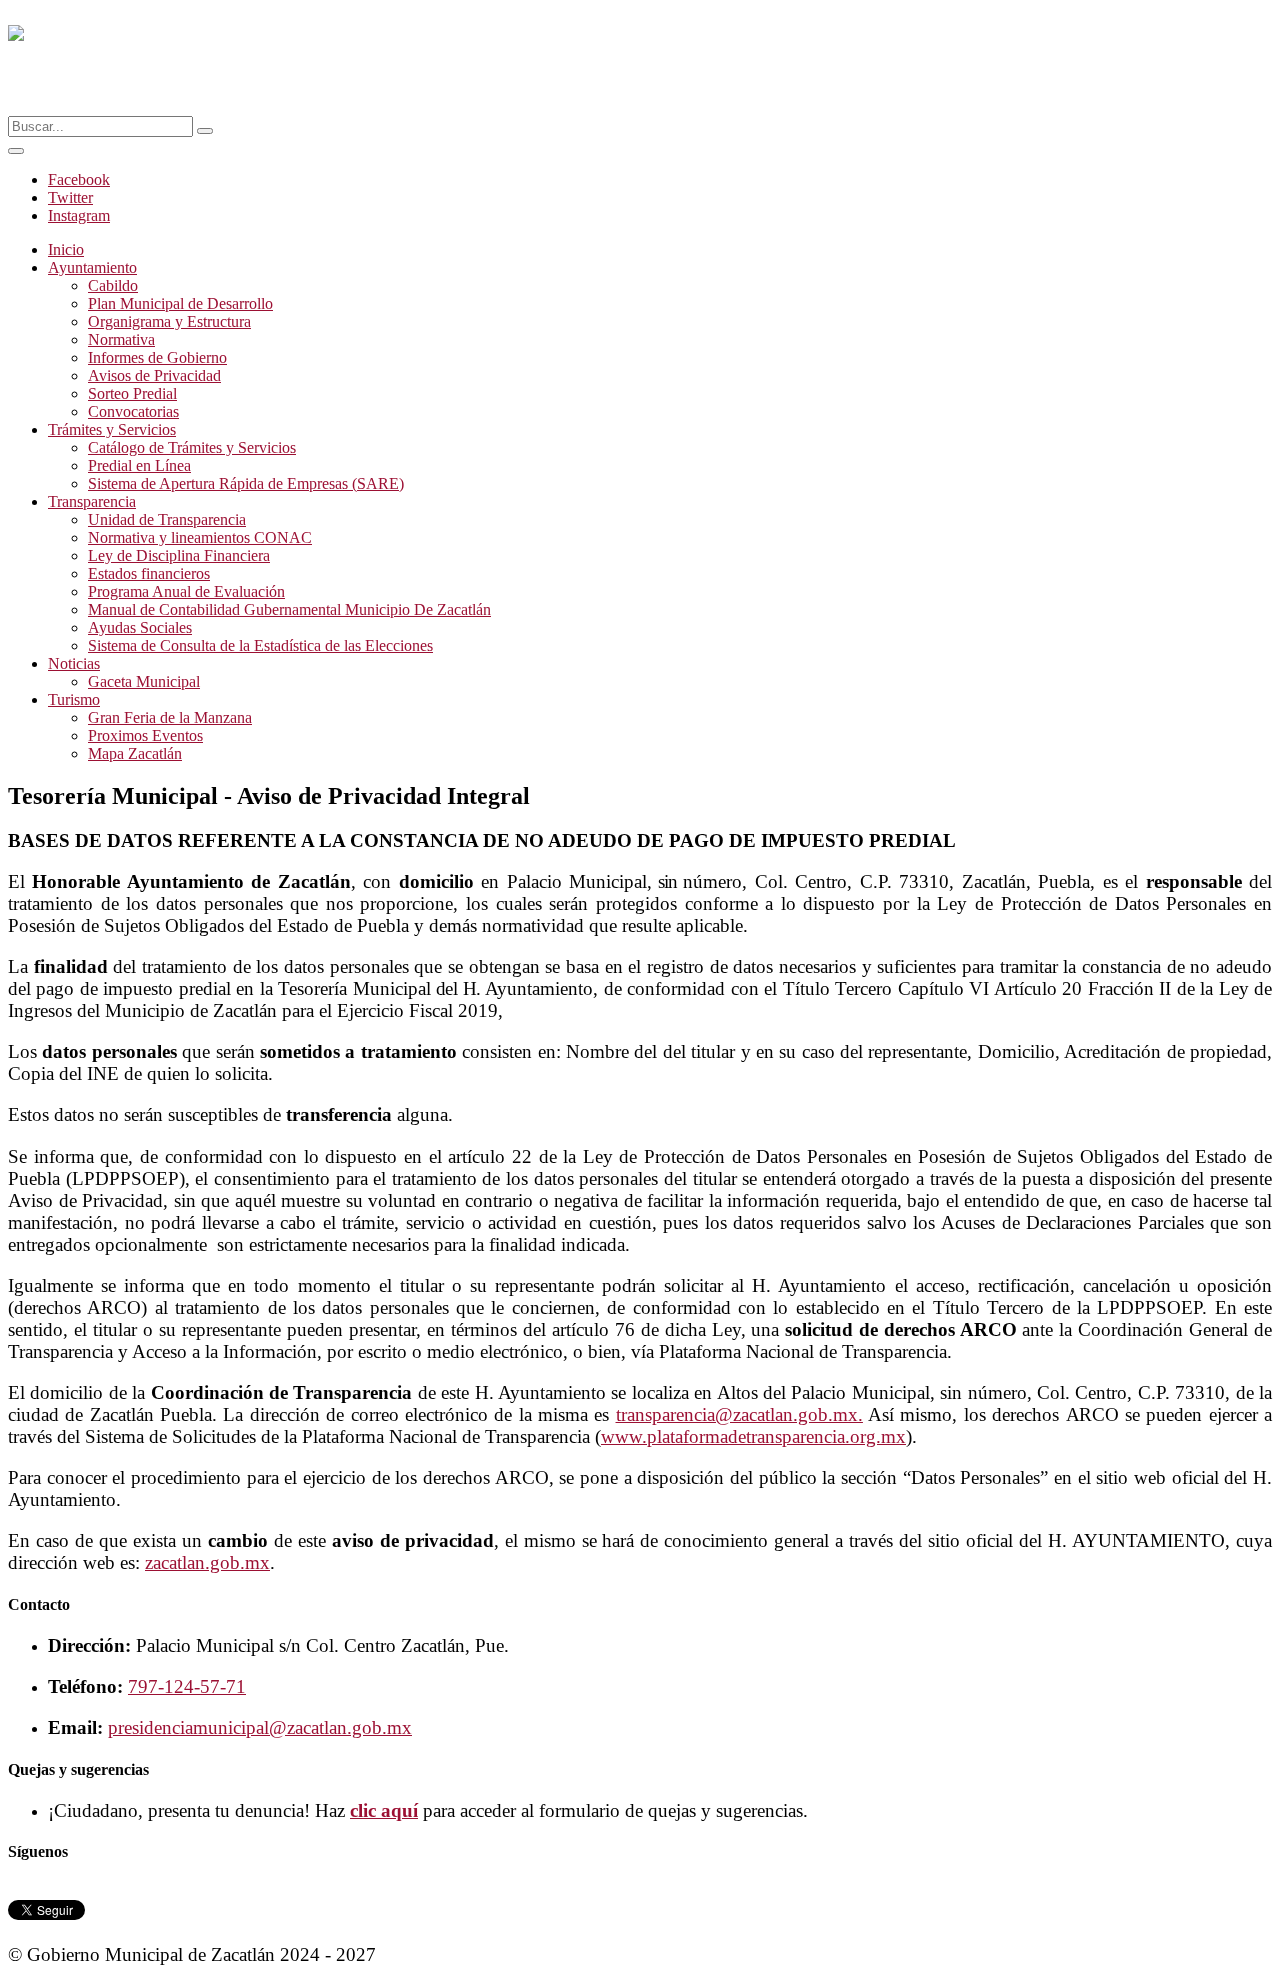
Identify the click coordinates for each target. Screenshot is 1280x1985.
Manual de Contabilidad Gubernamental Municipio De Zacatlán (289, 609)
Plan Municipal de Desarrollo (180, 303)
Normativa (121, 339)
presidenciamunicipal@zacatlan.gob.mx (260, 1727)
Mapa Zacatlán (135, 753)
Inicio (66, 249)
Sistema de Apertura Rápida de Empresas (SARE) (246, 483)
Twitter (70, 197)
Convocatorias (133, 411)
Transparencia (92, 501)
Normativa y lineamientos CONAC (200, 537)
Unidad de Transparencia (167, 519)
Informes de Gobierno (157, 357)
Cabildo (113, 285)
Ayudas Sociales (140, 627)
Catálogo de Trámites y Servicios (192, 447)
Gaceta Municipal (144, 681)
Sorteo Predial (132, 393)
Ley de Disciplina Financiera (179, 555)
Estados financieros (149, 573)
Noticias (74, 663)
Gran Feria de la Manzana (170, 717)
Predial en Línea (139, 465)
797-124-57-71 (187, 1686)
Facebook (79, 179)
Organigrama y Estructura (169, 321)
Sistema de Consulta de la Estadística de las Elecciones (260, 645)
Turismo (74, 699)
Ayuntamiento (92, 267)
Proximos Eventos (145, 735)
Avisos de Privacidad (154, 375)
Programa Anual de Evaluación (186, 591)
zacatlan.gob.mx (207, 1562)
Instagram (79, 215)
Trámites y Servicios (112, 429)
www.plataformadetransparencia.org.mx (753, 1436)
